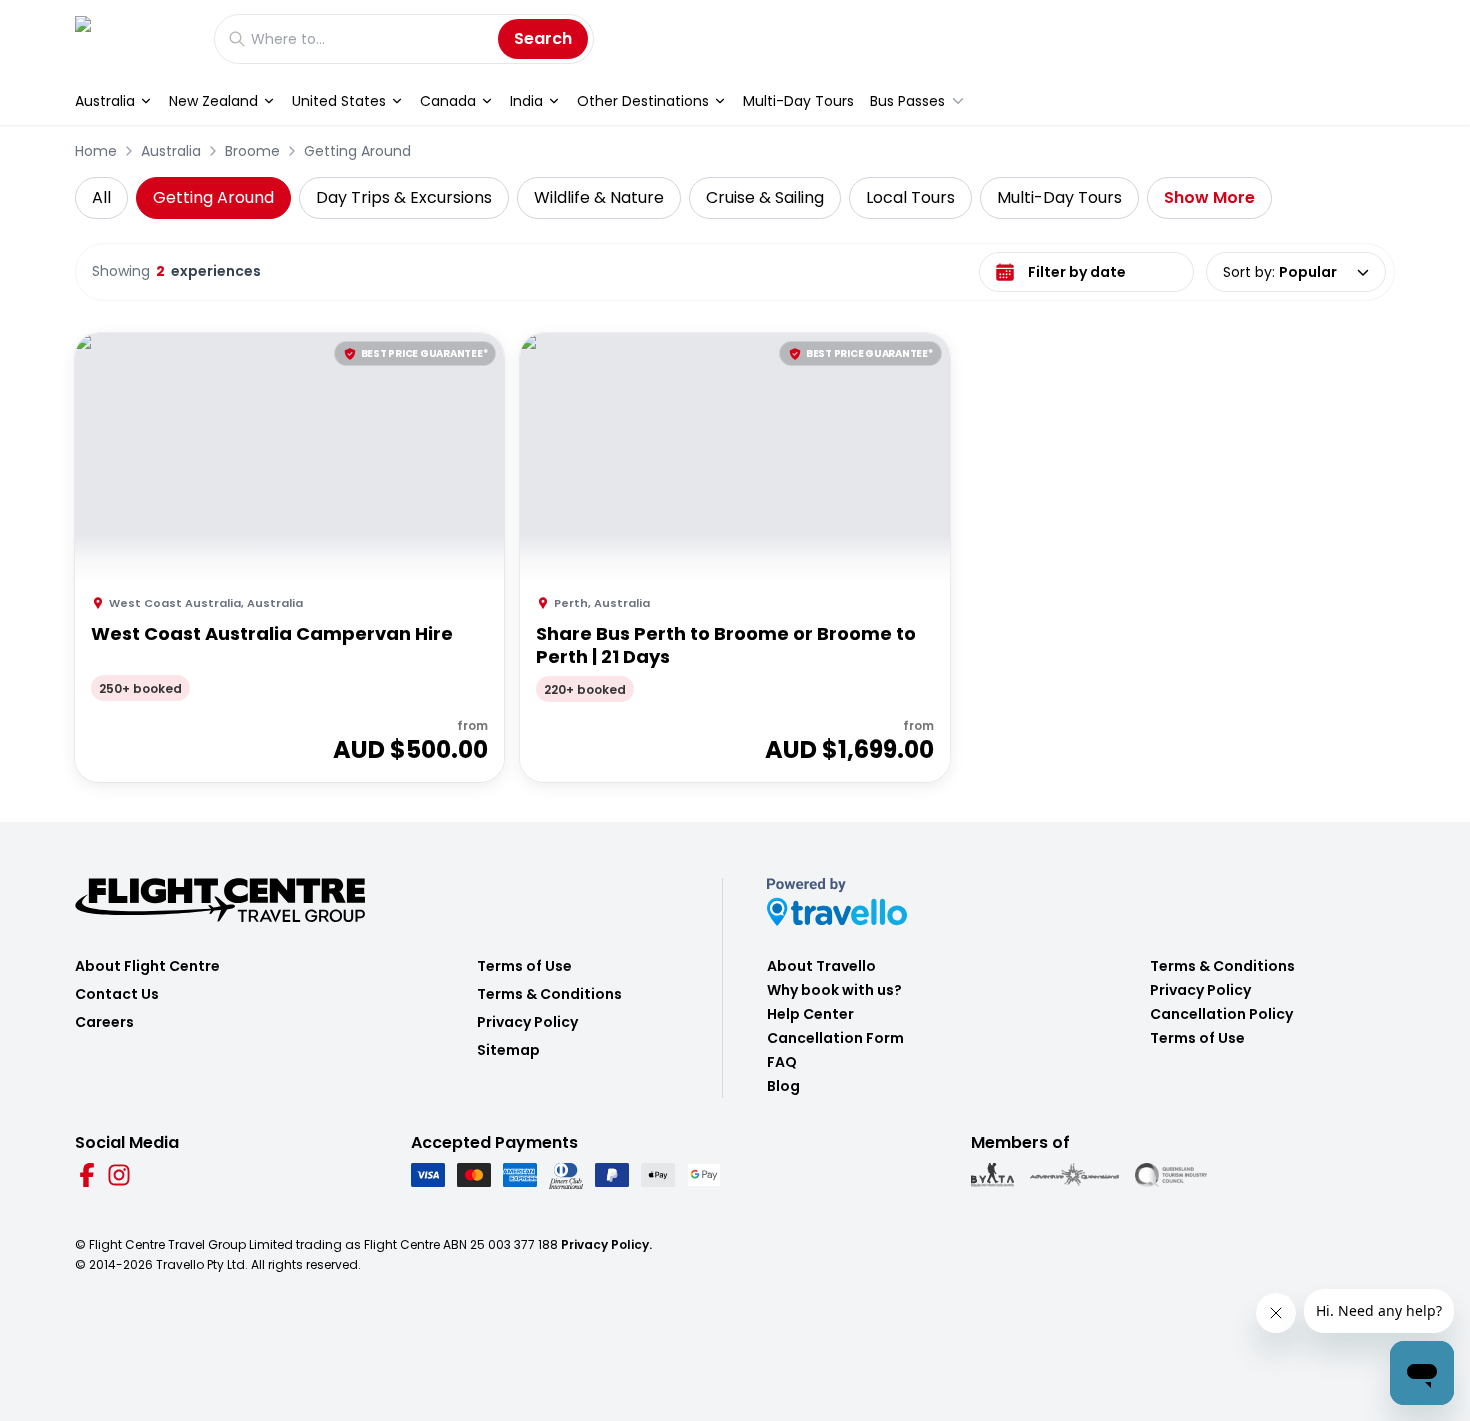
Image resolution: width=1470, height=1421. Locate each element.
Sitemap (508, 1050)
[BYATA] (992, 1175)
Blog (783, 1086)
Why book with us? (834, 990)
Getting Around (357, 151)
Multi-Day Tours (798, 101)
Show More (1209, 197)
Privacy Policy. (606, 1244)
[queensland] (1171, 1175)
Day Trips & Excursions (404, 197)
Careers (104, 1022)
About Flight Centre (147, 966)
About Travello (821, 966)
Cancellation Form (835, 1038)
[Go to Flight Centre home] (134, 38)
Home (96, 151)
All (101, 197)
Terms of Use (524, 966)
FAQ (782, 1062)
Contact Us (117, 994)
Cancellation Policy (1221, 1014)
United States (339, 101)
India (526, 101)
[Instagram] (119, 1175)
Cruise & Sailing (765, 197)
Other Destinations (643, 101)
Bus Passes (907, 101)
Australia (105, 101)
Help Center (810, 1014)
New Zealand (213, 101)
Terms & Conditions (549, 994)
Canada (448, 101)
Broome (252, 151)
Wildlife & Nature (599, 197)
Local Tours (910, 197)
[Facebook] (87, 1175)
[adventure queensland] (1074, 1175)
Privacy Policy (527, 1022)
